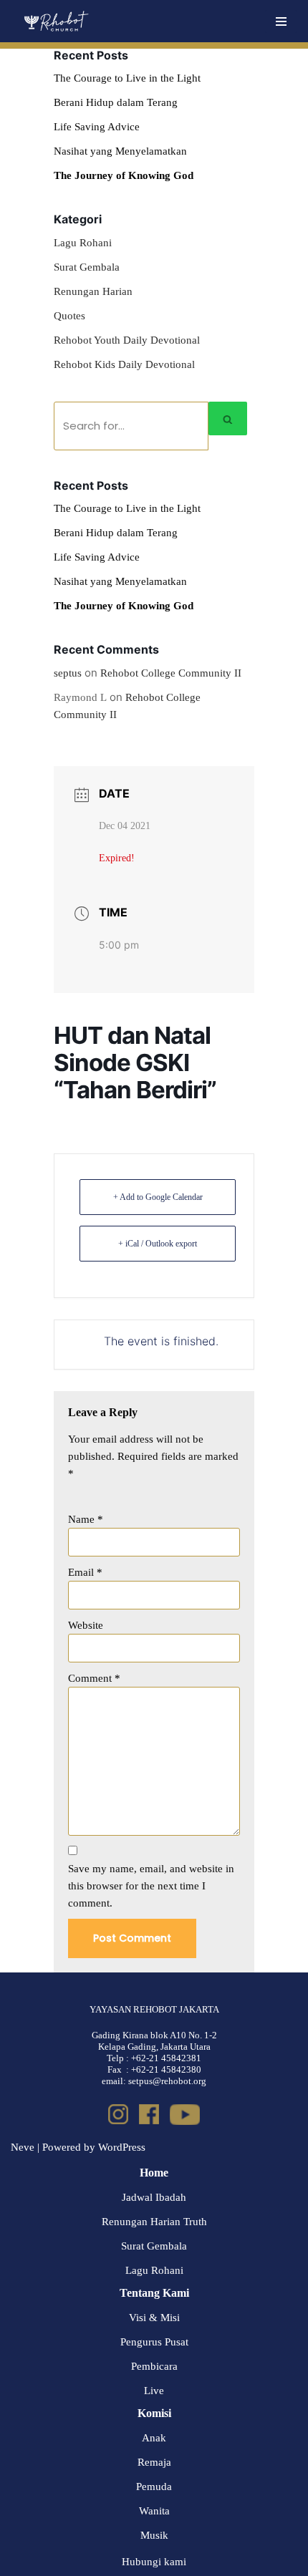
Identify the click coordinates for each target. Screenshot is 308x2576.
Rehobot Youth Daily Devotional (127, 340)
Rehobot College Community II (171, 673)
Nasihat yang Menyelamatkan (120, 151)
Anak (154, 2438)
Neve (23, 2147)
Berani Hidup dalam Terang (116, 102)
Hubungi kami (154, 2562)
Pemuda (154, 2487)
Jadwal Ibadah (154, 2197)
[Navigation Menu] (281, 21)
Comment (94, 1678)
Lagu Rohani (83, 243)
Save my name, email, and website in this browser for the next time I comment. (151, 1886)
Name (86, 1519)
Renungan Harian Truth (154, 2222)
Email (85, 1572)
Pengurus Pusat (154, 2342)
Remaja (154, 2462)
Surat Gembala (87, 267)
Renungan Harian (93, 291)
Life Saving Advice (97, 127)
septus (68, 673)
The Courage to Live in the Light (127, 78)
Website (86, 1625)
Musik (154, 2535)
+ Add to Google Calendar (158, 1197)
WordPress (122, 2147)
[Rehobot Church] (56, 21)
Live (154, 2391)
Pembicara (154, 2366)
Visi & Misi (154, 2318)
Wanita (154, 2511)
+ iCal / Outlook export (158, 1244)
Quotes (69, 316)
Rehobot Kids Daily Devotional (124, 364)
